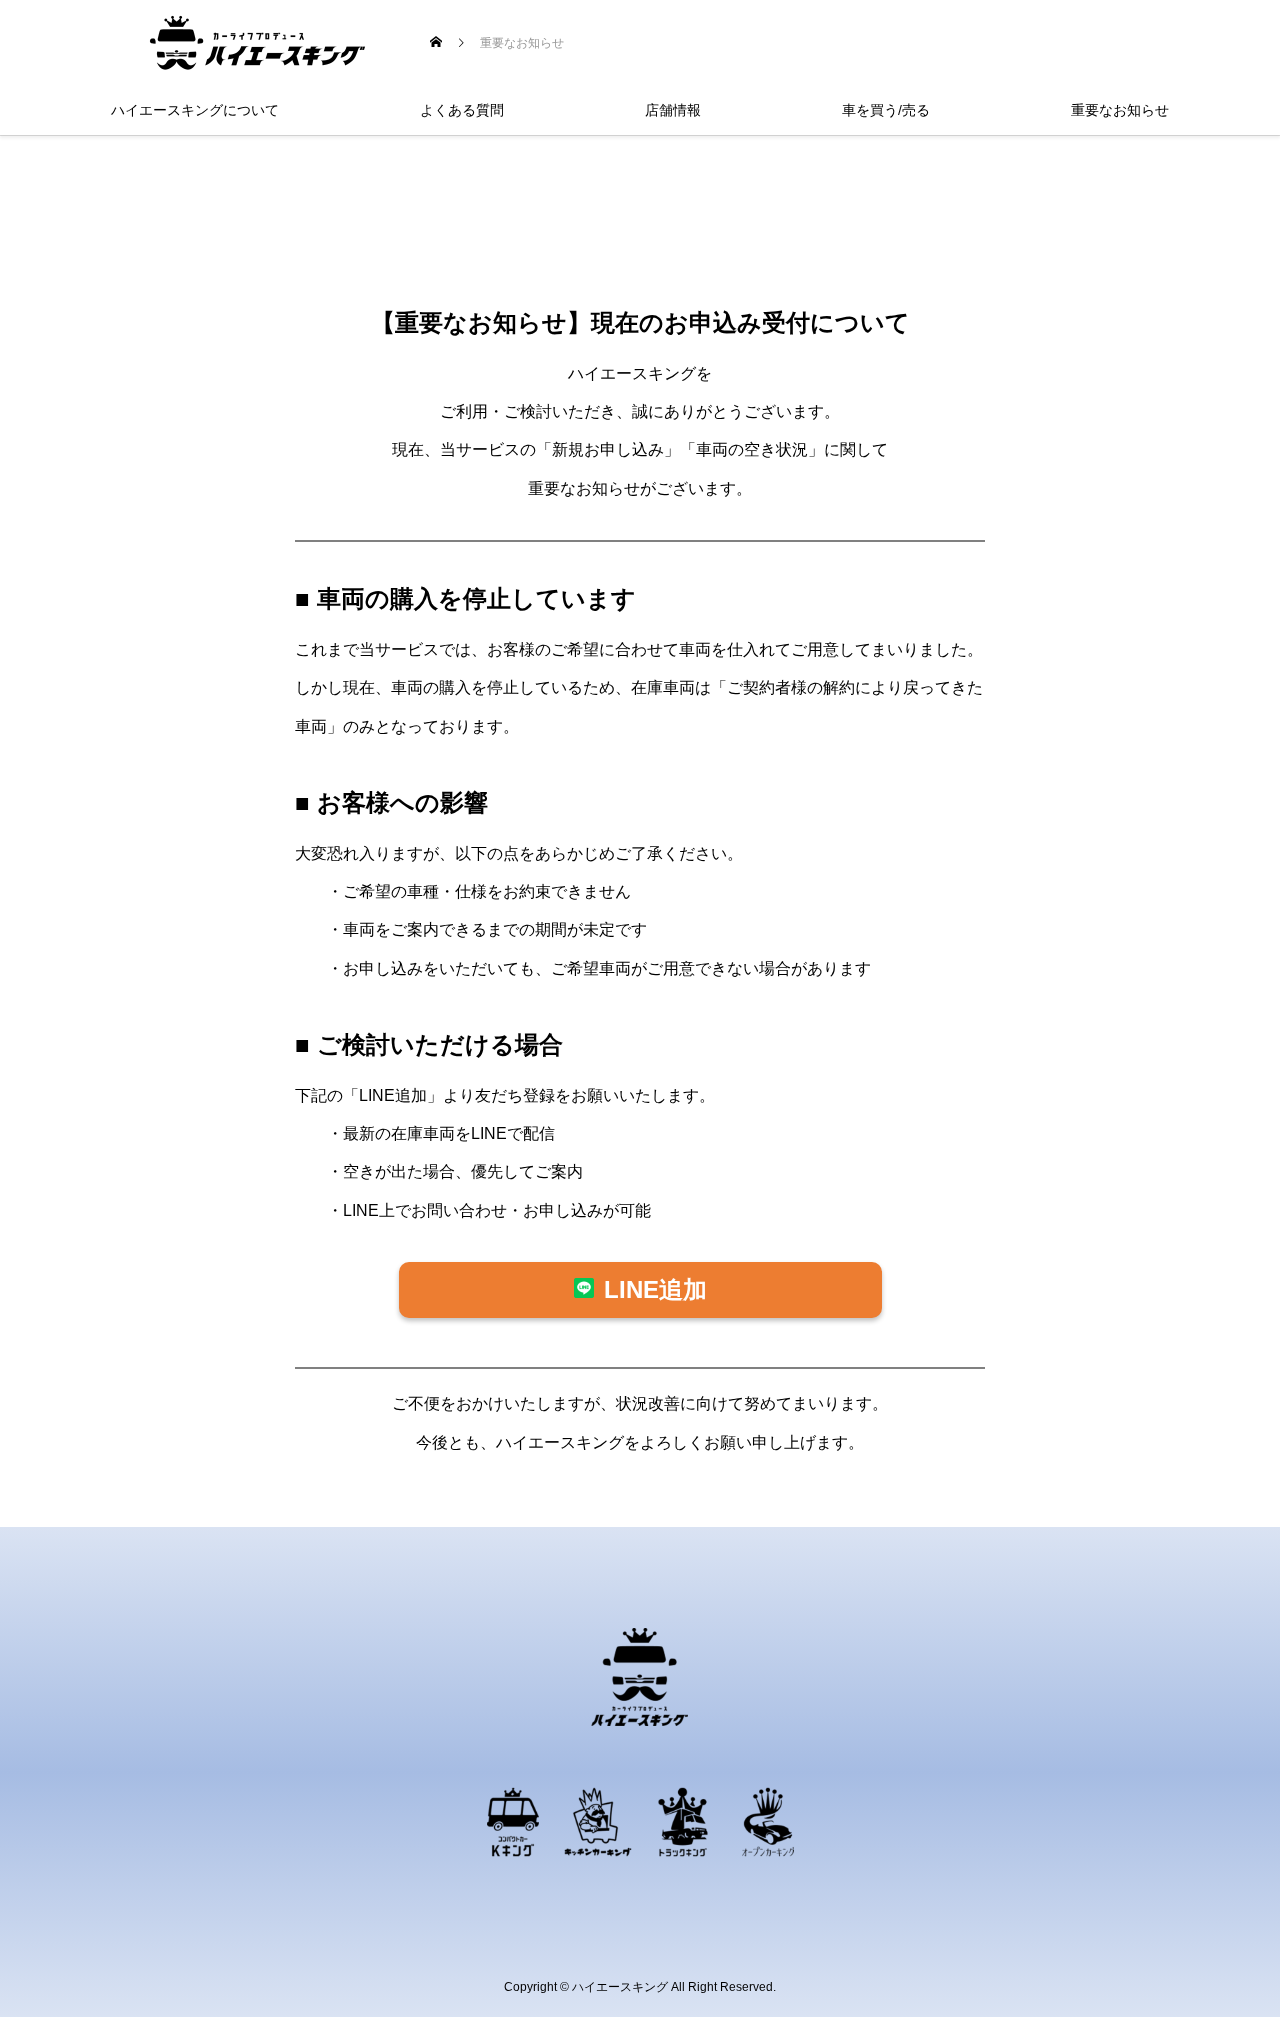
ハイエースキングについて (195, 110)
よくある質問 (462, 110)
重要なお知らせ (1120, 110)
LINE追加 (655, 1289)
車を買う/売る (886, 110)
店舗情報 (673, 110)
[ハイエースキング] (257, 42)
